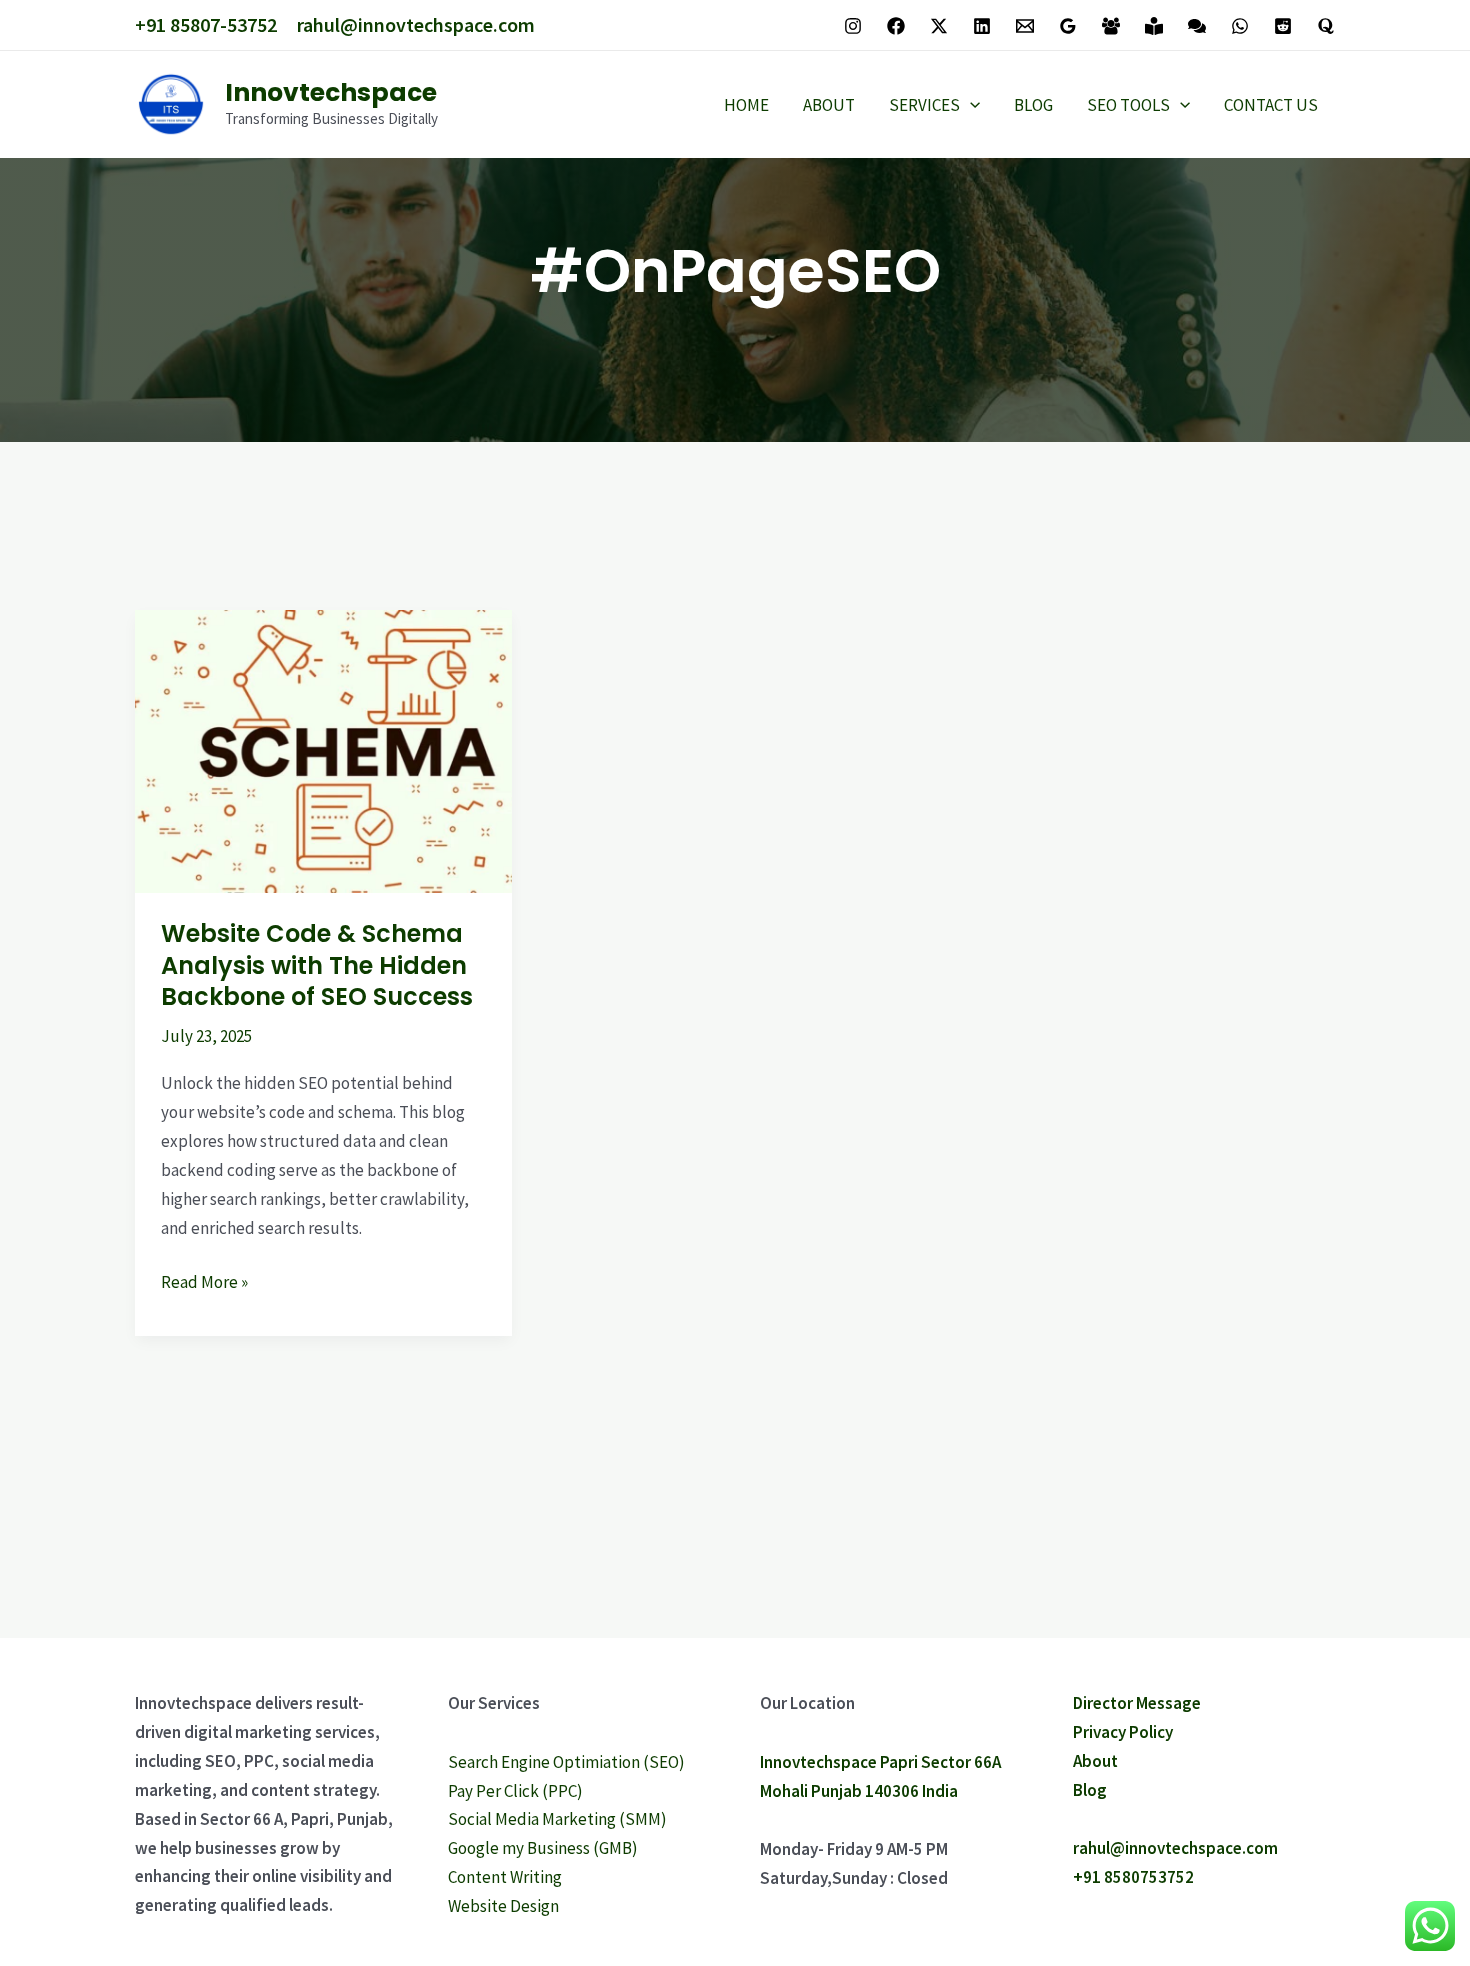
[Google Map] (1068, 26)
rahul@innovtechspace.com (416, 24)
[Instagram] (853, 26)
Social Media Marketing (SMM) (557, 1819)
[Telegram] (1197, 26)
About (829, 105)
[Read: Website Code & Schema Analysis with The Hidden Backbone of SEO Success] (323, 750)
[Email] (1025, 26)
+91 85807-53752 (206, 24)
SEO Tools (1128, 105)
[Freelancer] (1154, 26)
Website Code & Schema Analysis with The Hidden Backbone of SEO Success (317, 964)
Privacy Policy (1123, 1732)
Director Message (1137, 1703)
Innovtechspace (331, 92)
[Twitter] (939, 26)
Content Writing (505, 1877)
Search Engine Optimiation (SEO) (566, 1762)
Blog (1033, 105)
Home (746, 105)
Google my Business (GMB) (543, 1848)
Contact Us (1271, 105)
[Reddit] (1283, 26)
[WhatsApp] (1240, 26)
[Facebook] (896, 26)
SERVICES (924, 105)
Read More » (204, 1280)
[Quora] (1326, 26)
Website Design (503, 1906)
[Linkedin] (982, 26)
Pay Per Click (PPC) (515, 1791)
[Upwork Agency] (1111, 26)
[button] (970, 105)
